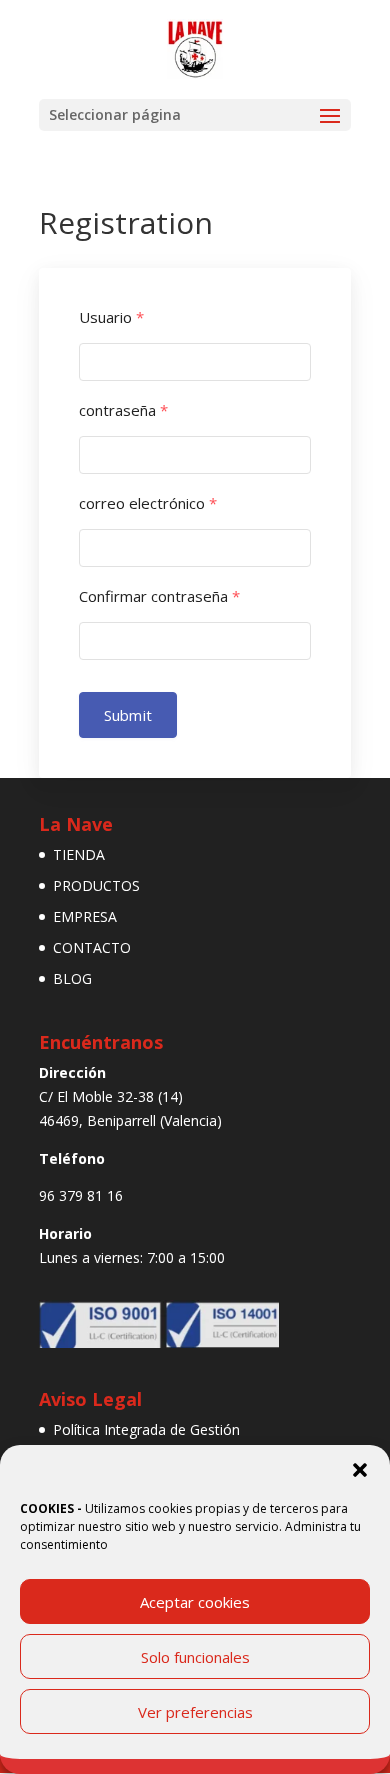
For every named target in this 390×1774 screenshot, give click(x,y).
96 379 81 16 (81, 1195)
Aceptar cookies (195, 1602)
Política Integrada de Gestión (146, 1429)
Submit (128, 715)
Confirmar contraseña (159, 596)
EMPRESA (85, 916)
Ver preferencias (195, 1712)
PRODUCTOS (96, 885)
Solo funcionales (195, 1657)
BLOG (72, 978)
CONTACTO (92, 947)
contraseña (123, 410)
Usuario (111, 317)
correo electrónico (148, 503)
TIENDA (79, 854)
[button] (360, 1470)
